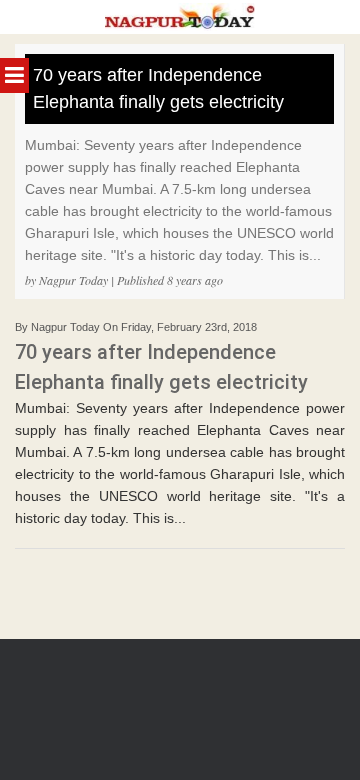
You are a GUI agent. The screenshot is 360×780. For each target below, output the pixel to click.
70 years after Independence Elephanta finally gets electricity (158, 88)
